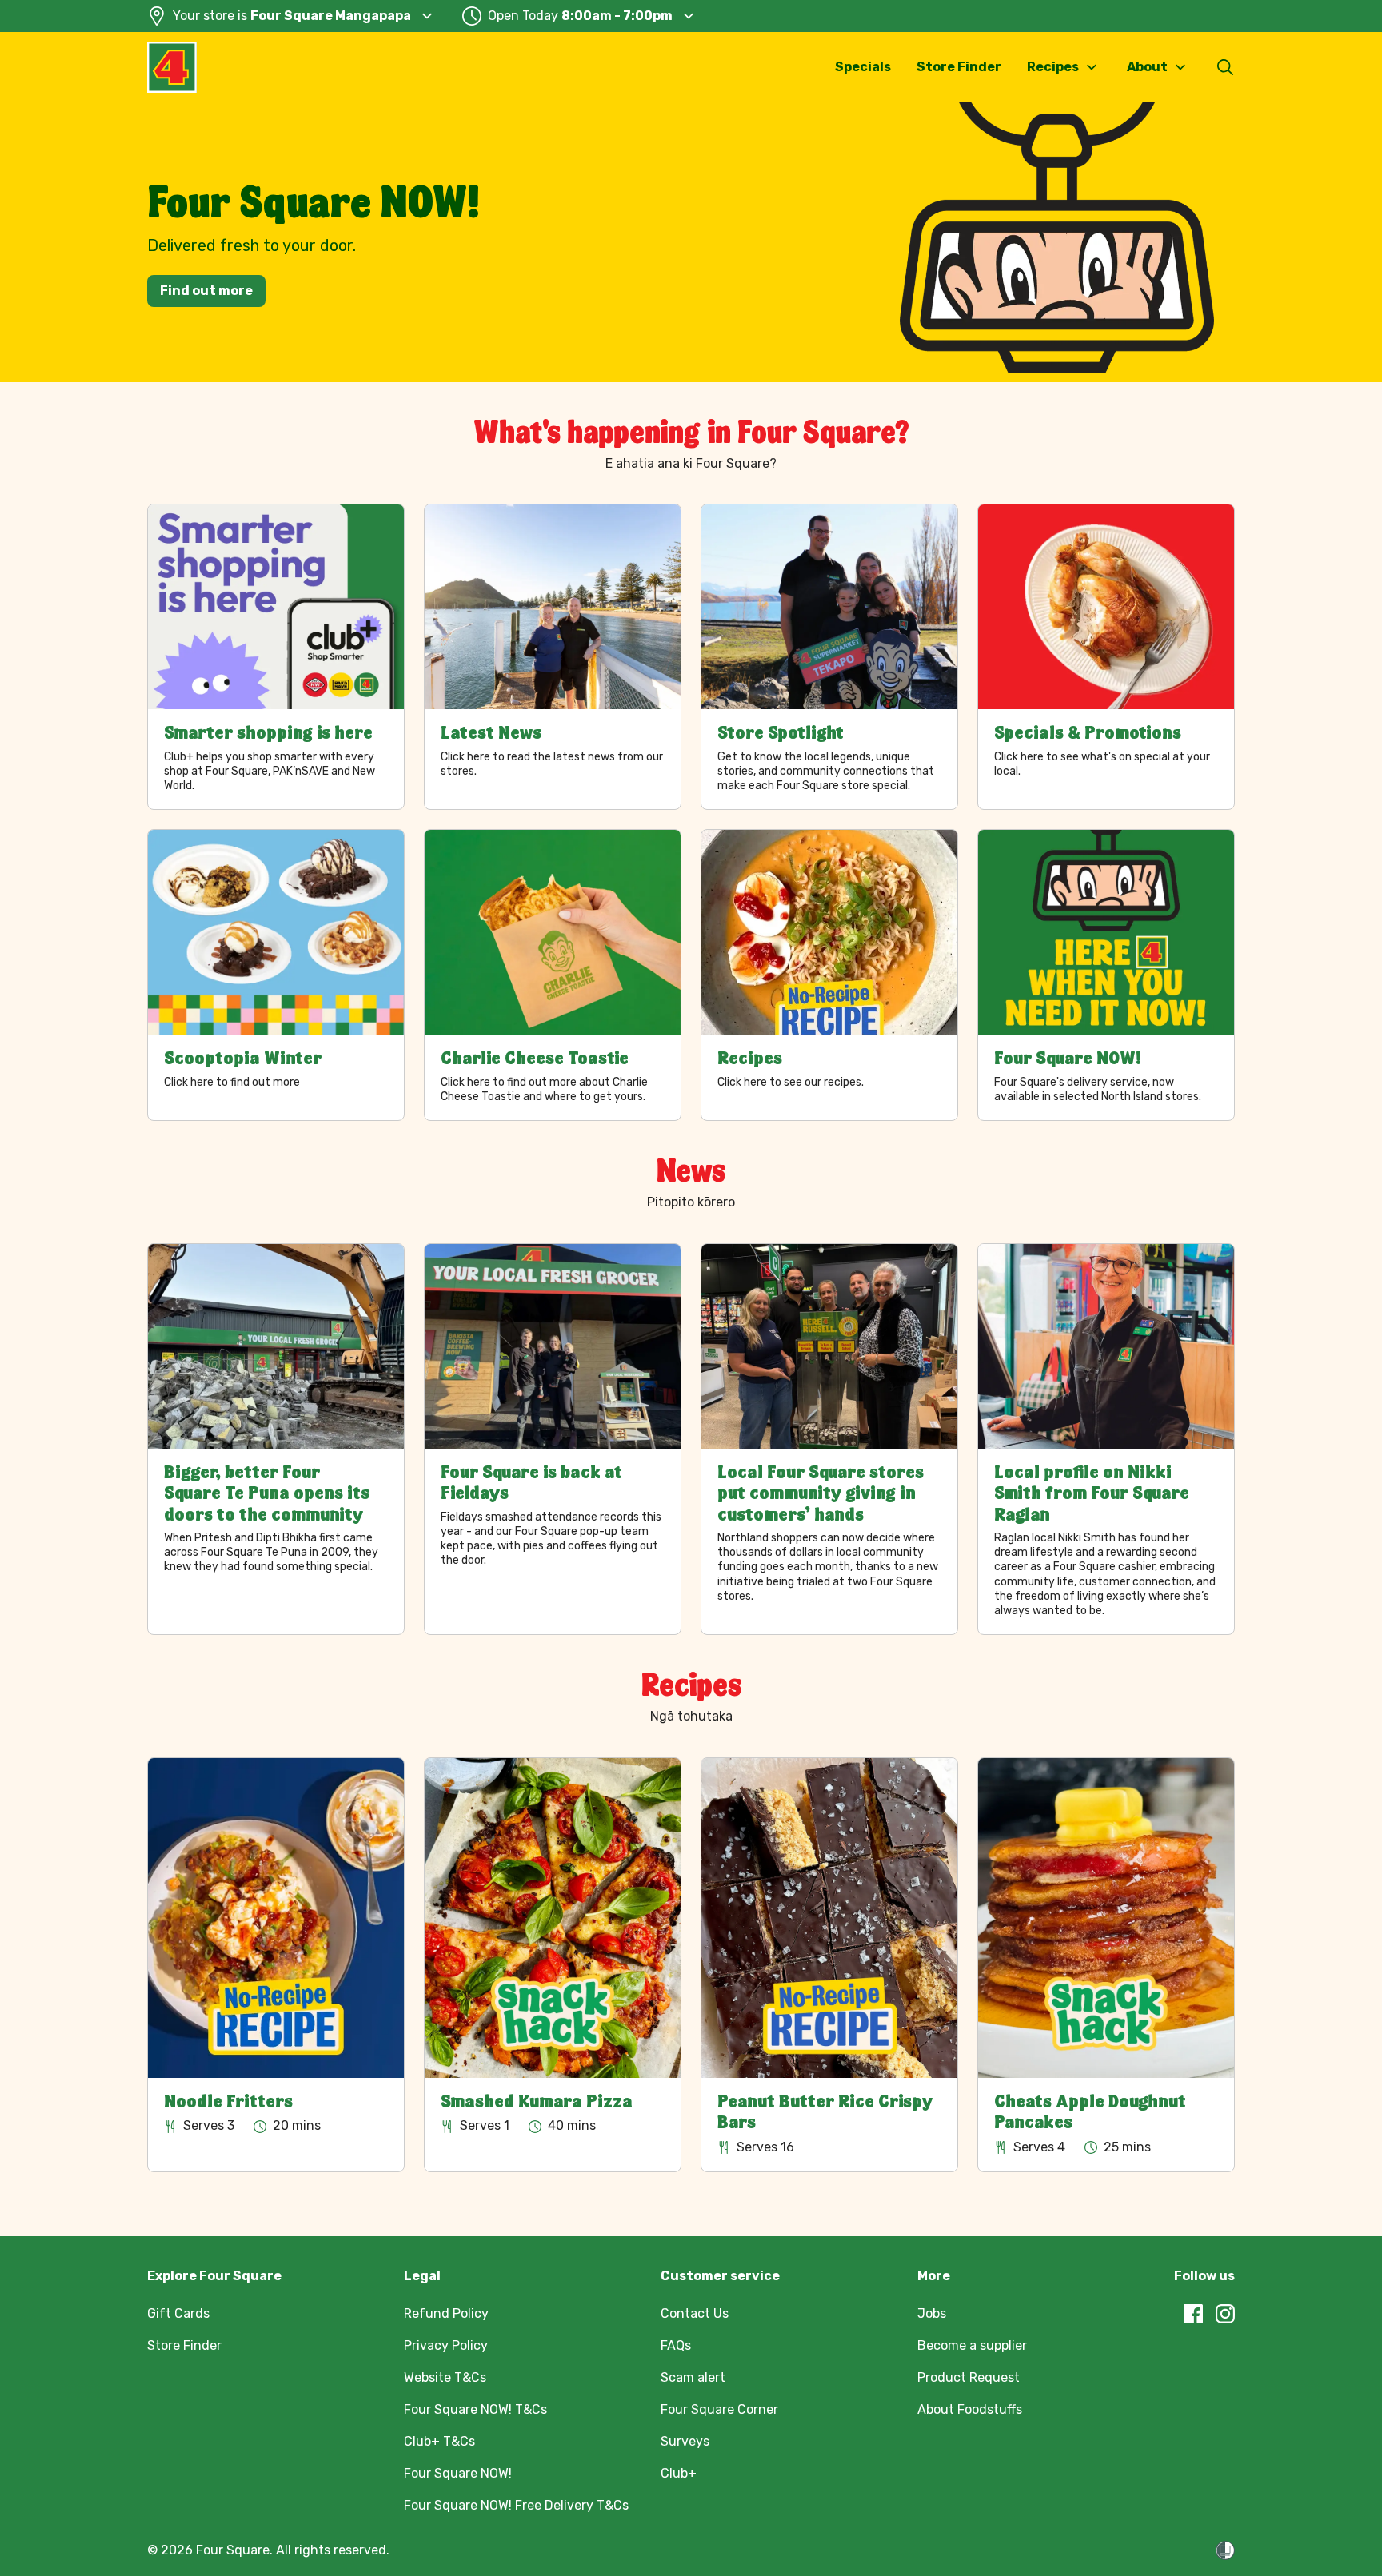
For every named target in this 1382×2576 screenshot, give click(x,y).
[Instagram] (1225, 2314)
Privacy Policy (446, 2345)
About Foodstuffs (970, 2409)
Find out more (206, 291)
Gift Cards (178, 2313)
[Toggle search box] (1225, 67)
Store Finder (959, 67)
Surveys (685, 2441)
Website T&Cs (445, 2377)
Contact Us (695, 2313)
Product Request (969, 2377)
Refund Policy (446, 2313)
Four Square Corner (719, 2409)
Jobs (932, 2313)
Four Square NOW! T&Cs (475, 2409)
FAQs (676, 2345)
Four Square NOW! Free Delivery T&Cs (516, 2505)
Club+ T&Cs (439, 2441)
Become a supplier (972, 2345)
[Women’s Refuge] (1225, 2550)
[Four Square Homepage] (172, 67)
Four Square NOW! (458, 2473)
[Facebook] (1193, 2314)
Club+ (679, 2473)
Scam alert (693, 2377)
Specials (863, 67)
